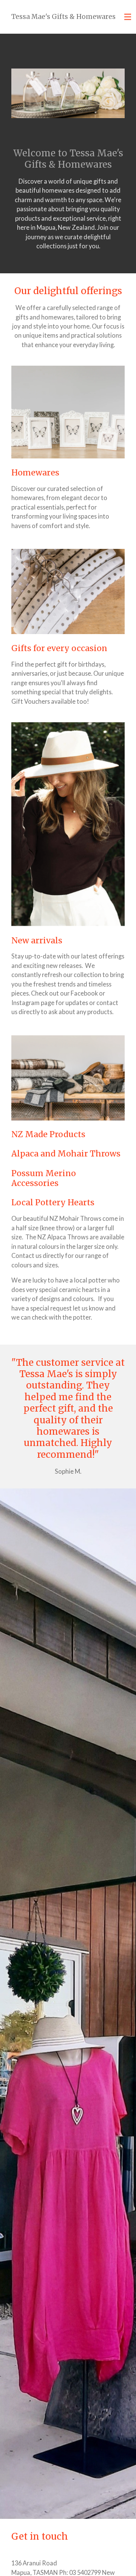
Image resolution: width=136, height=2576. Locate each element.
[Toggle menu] (128, 17)
